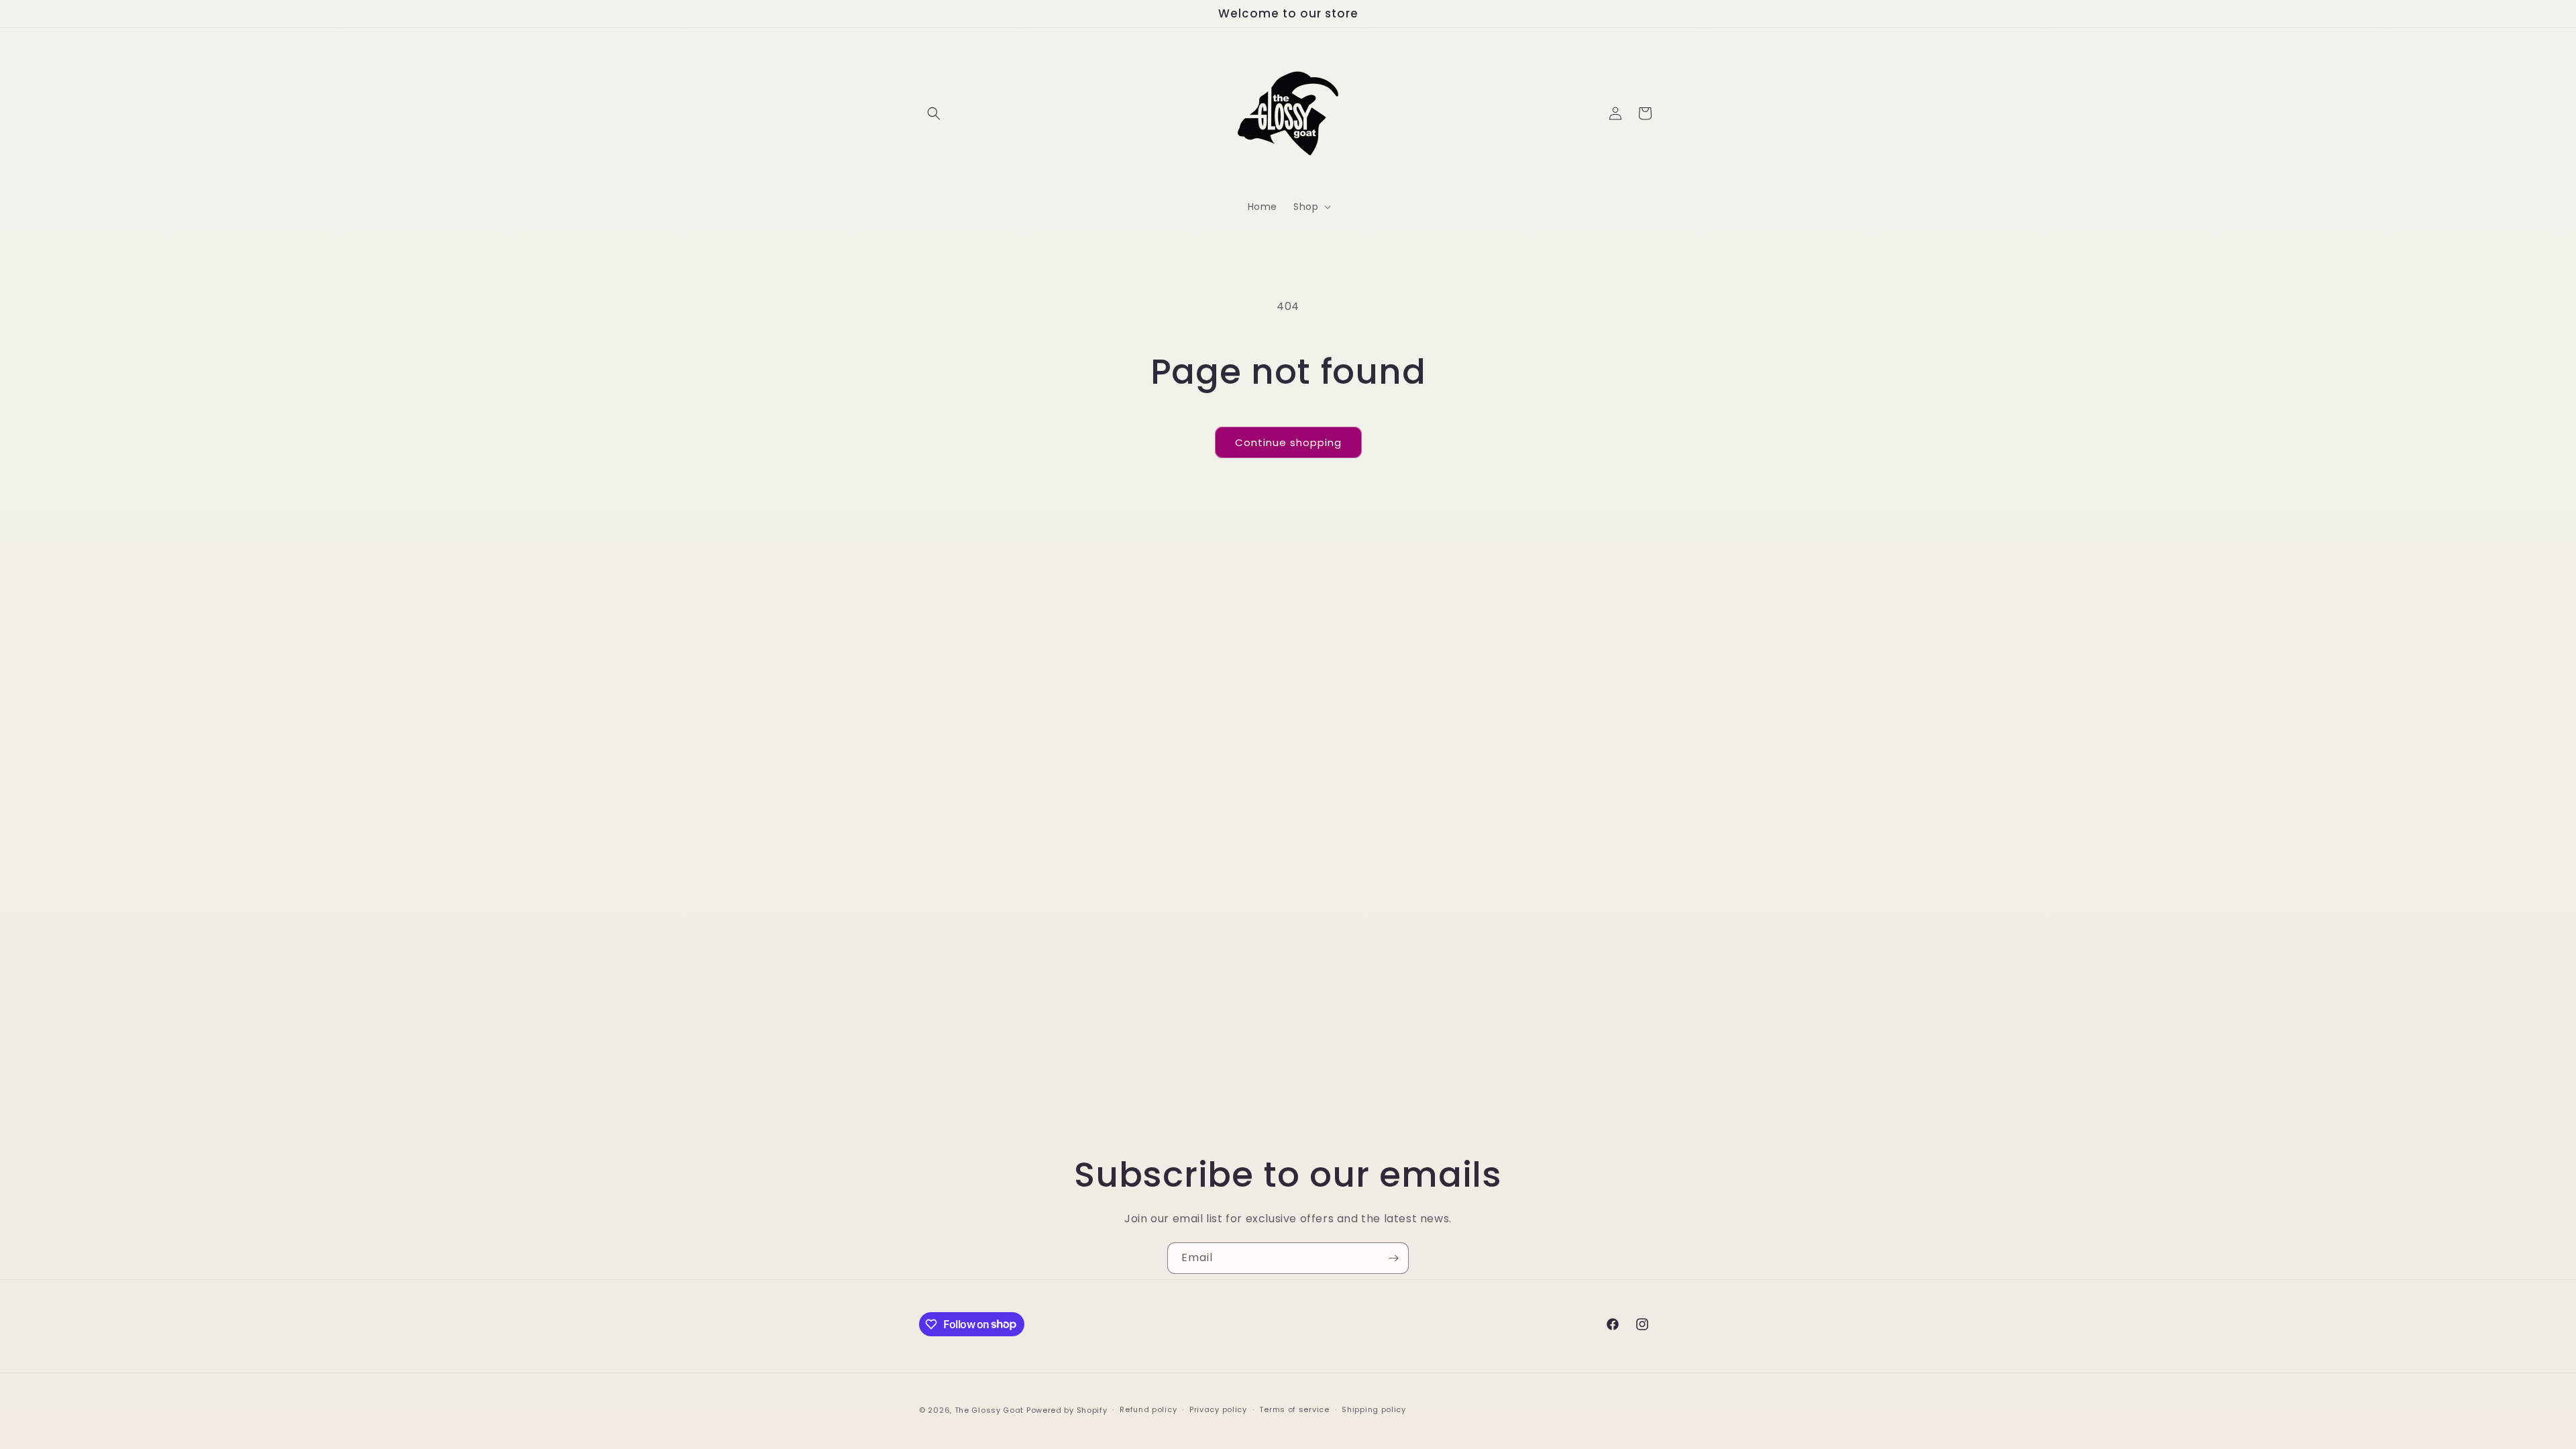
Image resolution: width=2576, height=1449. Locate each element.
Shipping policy (1374, 1409)
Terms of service (1294, 1409)
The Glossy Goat (989, 1410)
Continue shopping (1288, 442)
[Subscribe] (1393, 1258)
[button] (934, 113)
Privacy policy (1218, 1409)
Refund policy (1148, 1409)
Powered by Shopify (1067, 1410)
